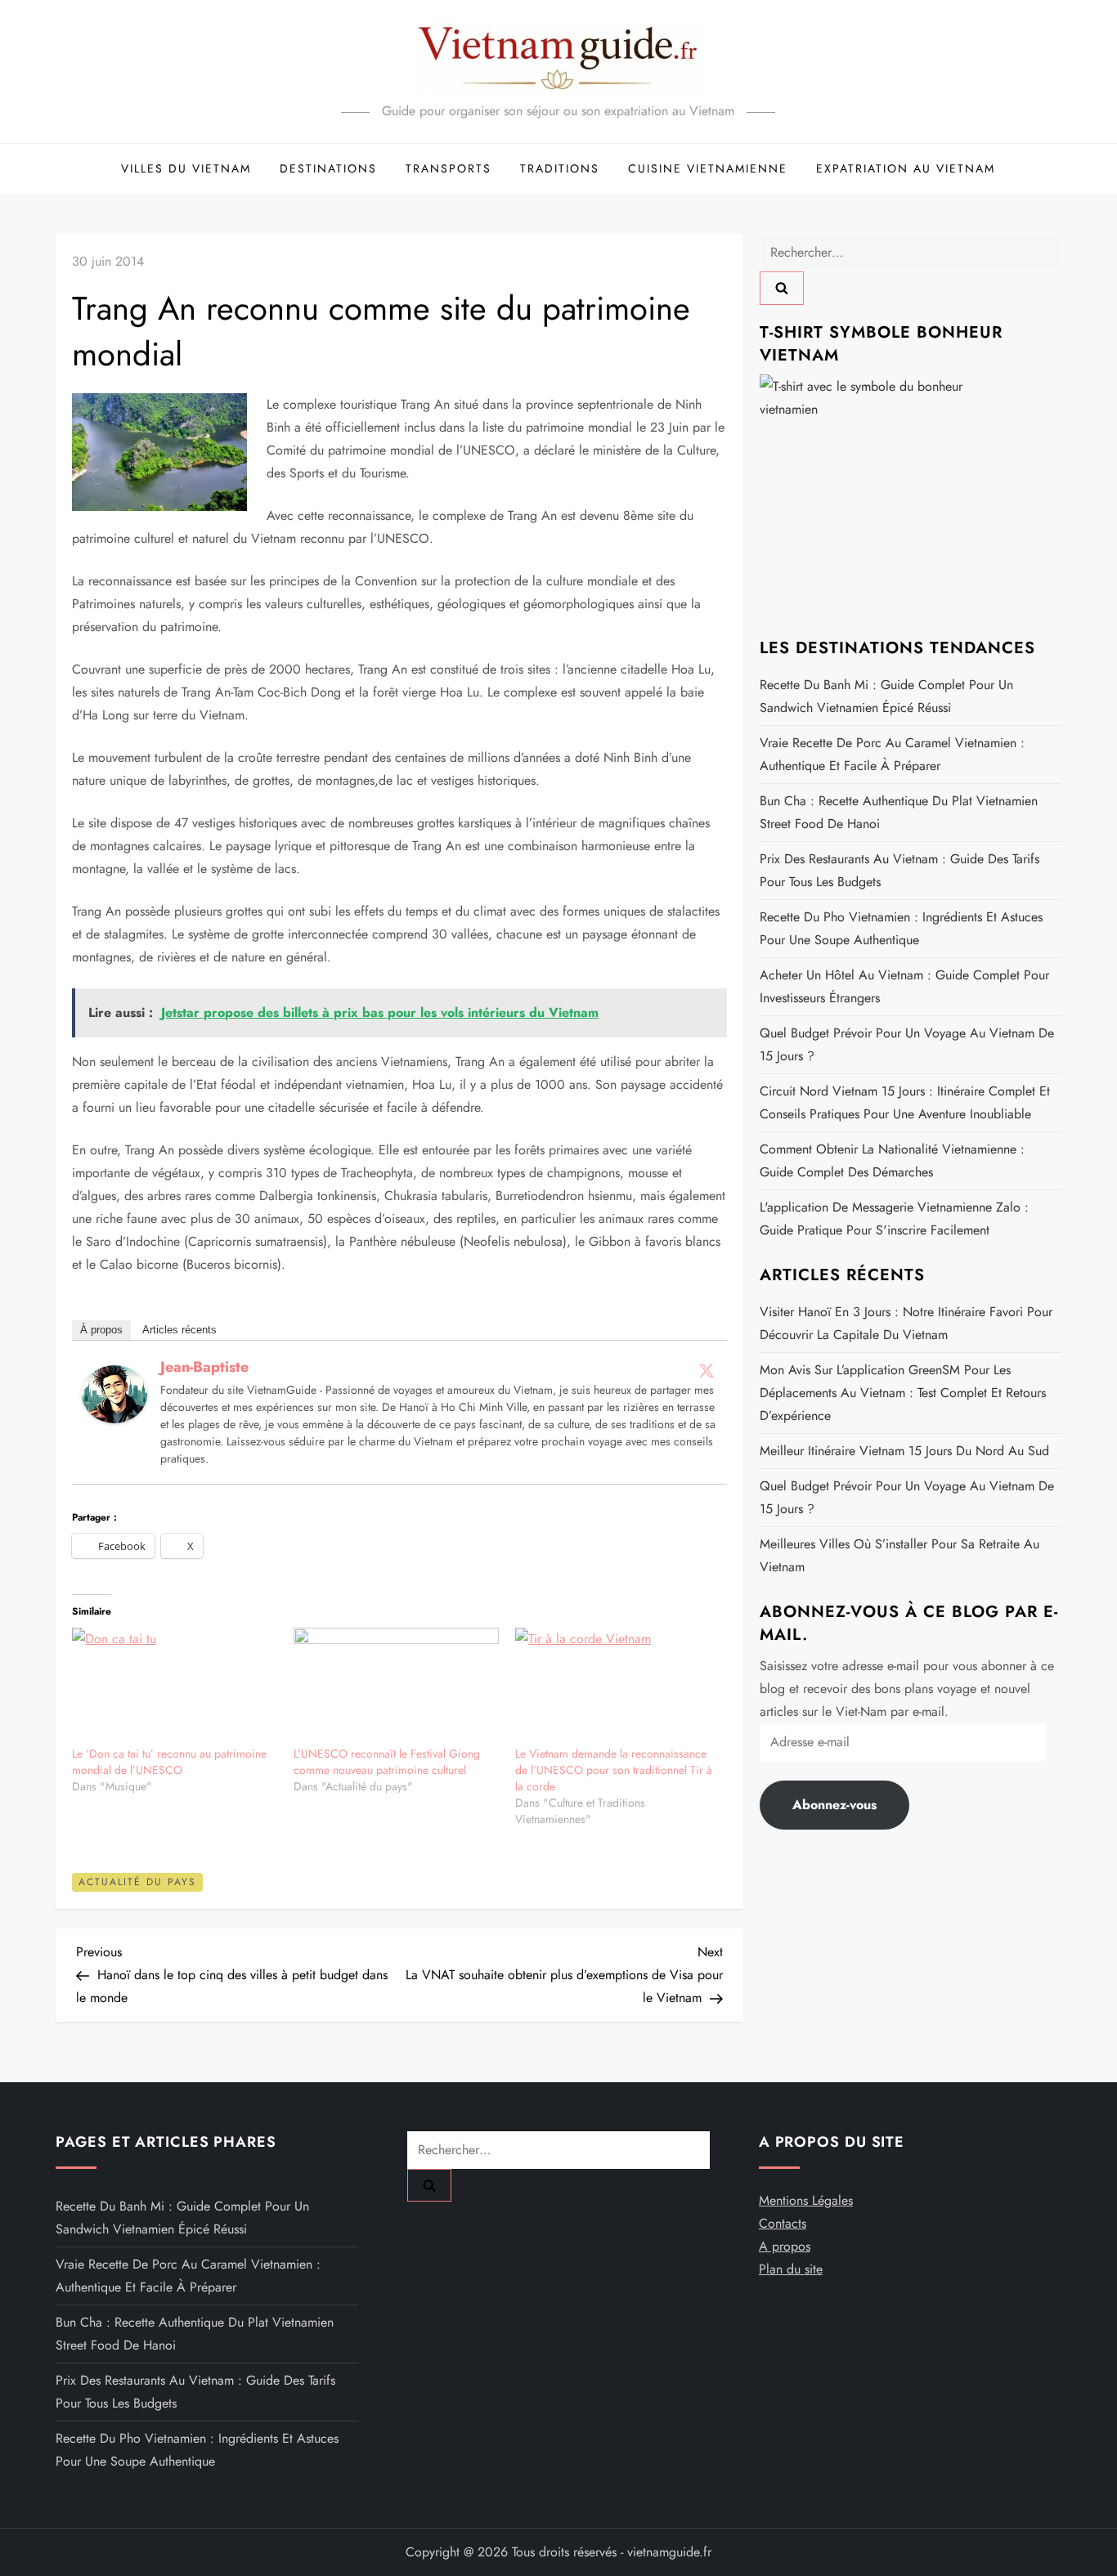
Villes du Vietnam (186, 168)
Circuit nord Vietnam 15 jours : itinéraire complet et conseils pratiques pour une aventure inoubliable (905, 1102)
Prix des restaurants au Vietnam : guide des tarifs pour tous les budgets (899, 869)
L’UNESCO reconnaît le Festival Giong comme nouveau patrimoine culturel (387, 1762)
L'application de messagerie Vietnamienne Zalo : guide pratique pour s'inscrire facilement (894, 1218)
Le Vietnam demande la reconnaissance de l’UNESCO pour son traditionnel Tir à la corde (614, 1770)
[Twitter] (707, 1370)
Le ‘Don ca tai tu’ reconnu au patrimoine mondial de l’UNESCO (169, 1762)
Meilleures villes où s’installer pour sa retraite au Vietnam (899, 1555)
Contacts (783, 2223)
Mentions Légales (806, 2200)
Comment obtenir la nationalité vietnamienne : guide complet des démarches (892, 1160)
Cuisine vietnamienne (708, 168)
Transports (449, 168)
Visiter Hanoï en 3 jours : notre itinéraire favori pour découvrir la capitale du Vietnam (906, 1322)
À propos (101, 1330)
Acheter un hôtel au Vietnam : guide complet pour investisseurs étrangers (904, 986)
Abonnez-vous (834, 1804)
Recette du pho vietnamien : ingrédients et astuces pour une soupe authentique (901, 927)
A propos (785, 2246)
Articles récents (179, 1330)
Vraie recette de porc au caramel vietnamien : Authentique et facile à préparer (892, 753)
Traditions (560, 168)
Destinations (328, 168)
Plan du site (791, 2269)
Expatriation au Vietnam (906, 168)
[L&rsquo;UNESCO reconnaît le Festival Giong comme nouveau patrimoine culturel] (396, 1686)
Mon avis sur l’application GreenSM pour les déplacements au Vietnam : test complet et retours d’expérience (903, 1392)
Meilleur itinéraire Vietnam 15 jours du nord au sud (904, 1450)
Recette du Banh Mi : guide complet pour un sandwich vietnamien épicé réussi (886, 695)
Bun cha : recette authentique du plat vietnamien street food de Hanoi (899, 811)
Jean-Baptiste (204, 1367)
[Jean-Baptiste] (114, 1393)
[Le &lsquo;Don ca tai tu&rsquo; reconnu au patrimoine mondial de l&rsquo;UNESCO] (175, 1686)
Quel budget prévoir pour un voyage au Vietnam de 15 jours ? (907, 1044)
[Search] (782, 288)
